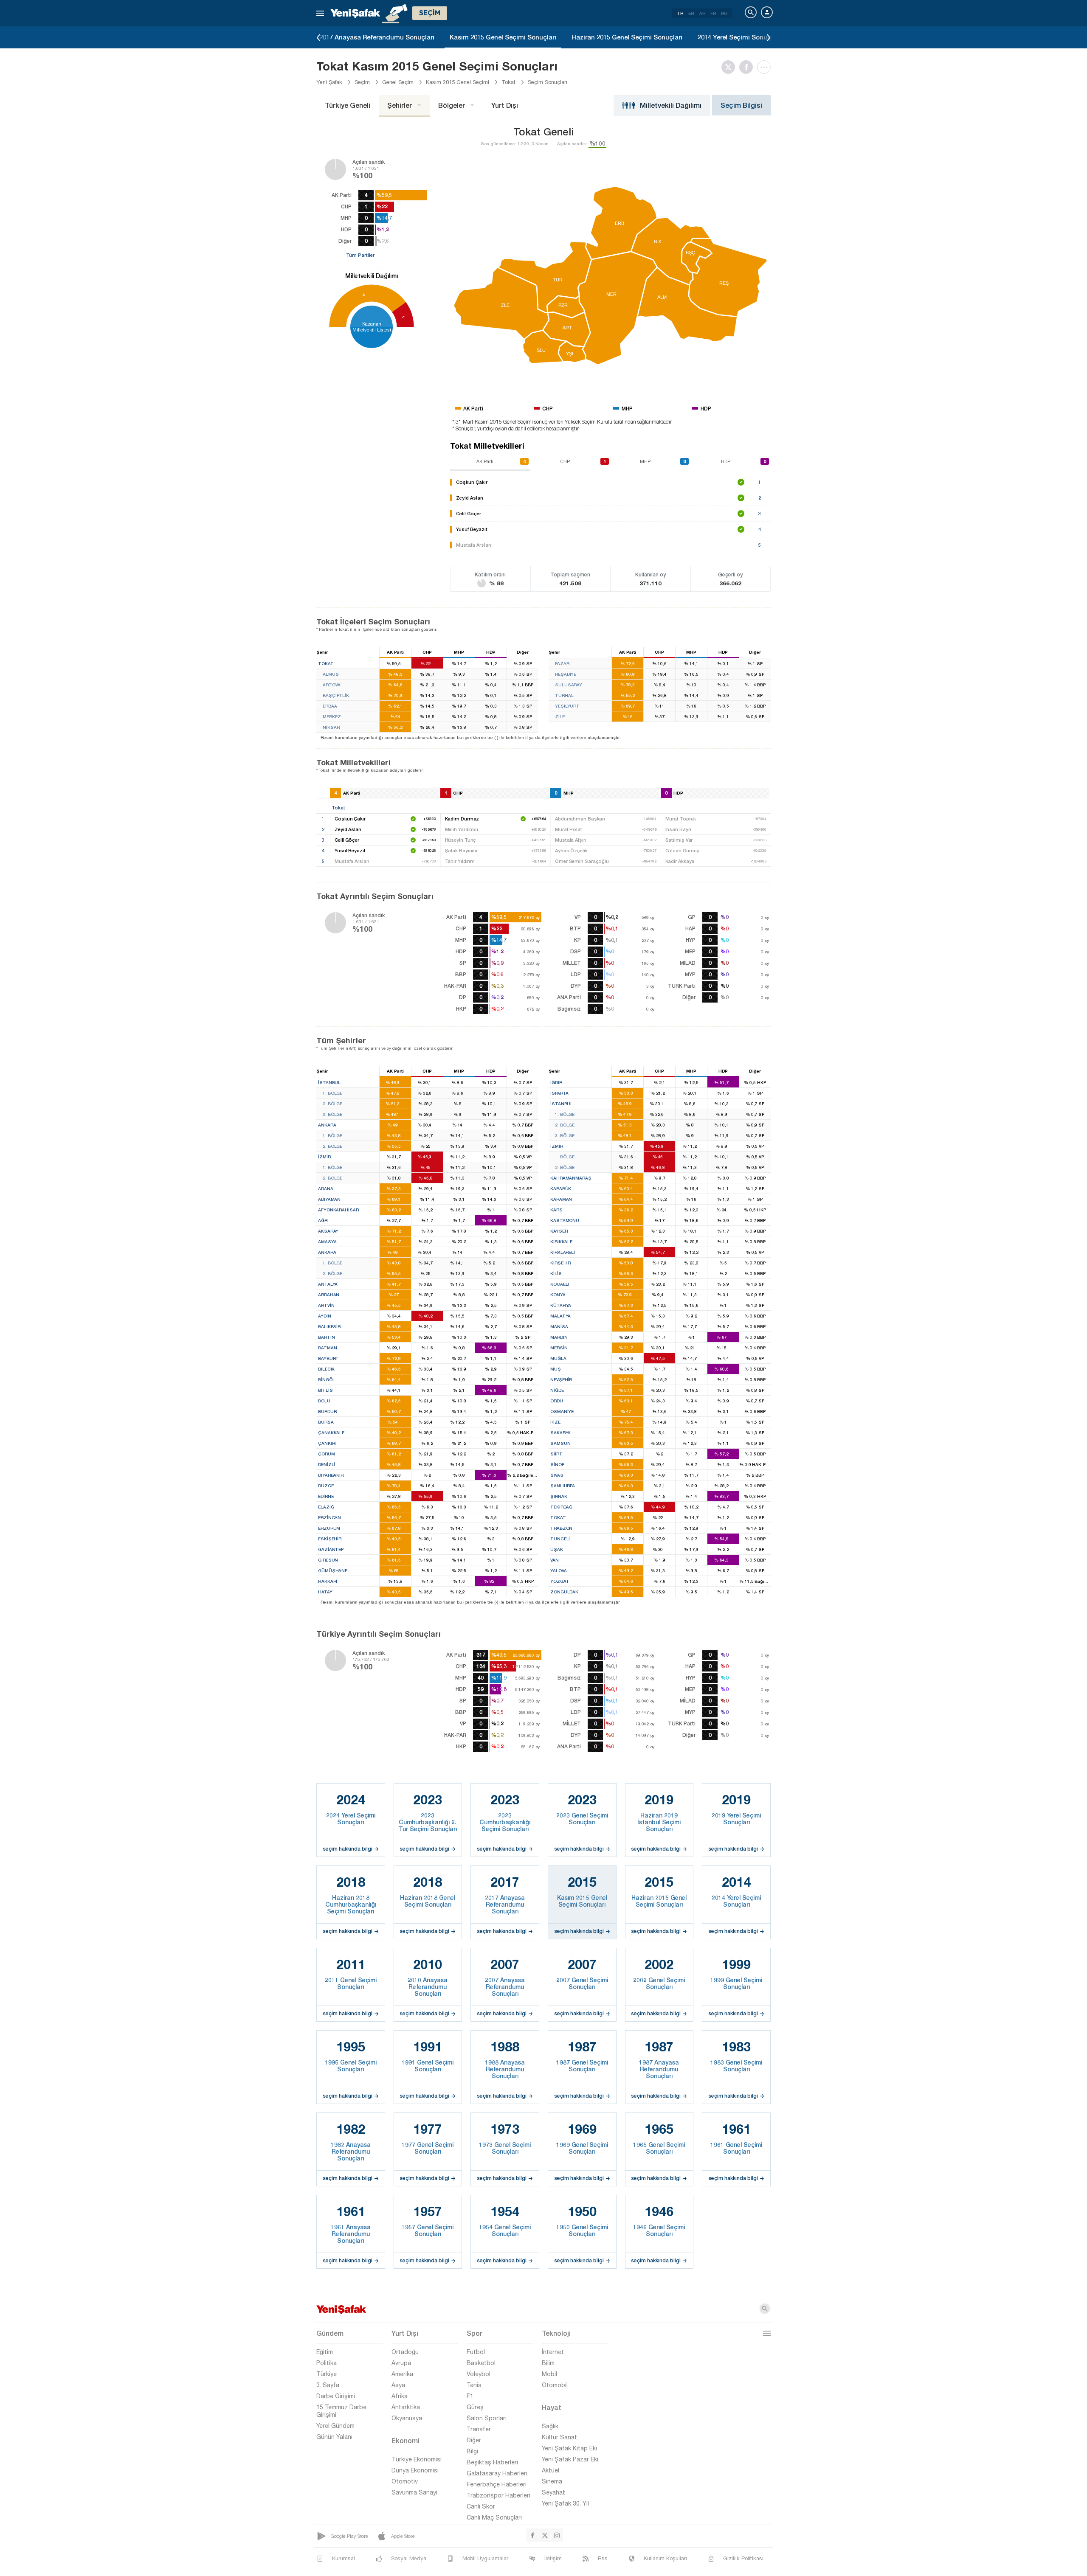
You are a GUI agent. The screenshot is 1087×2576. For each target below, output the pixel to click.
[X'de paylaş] (730, 67)
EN (691, 13)
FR (713, 13)
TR (680, 13)
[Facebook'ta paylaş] (748, 67)
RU (724, 13)
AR (702, 13)
